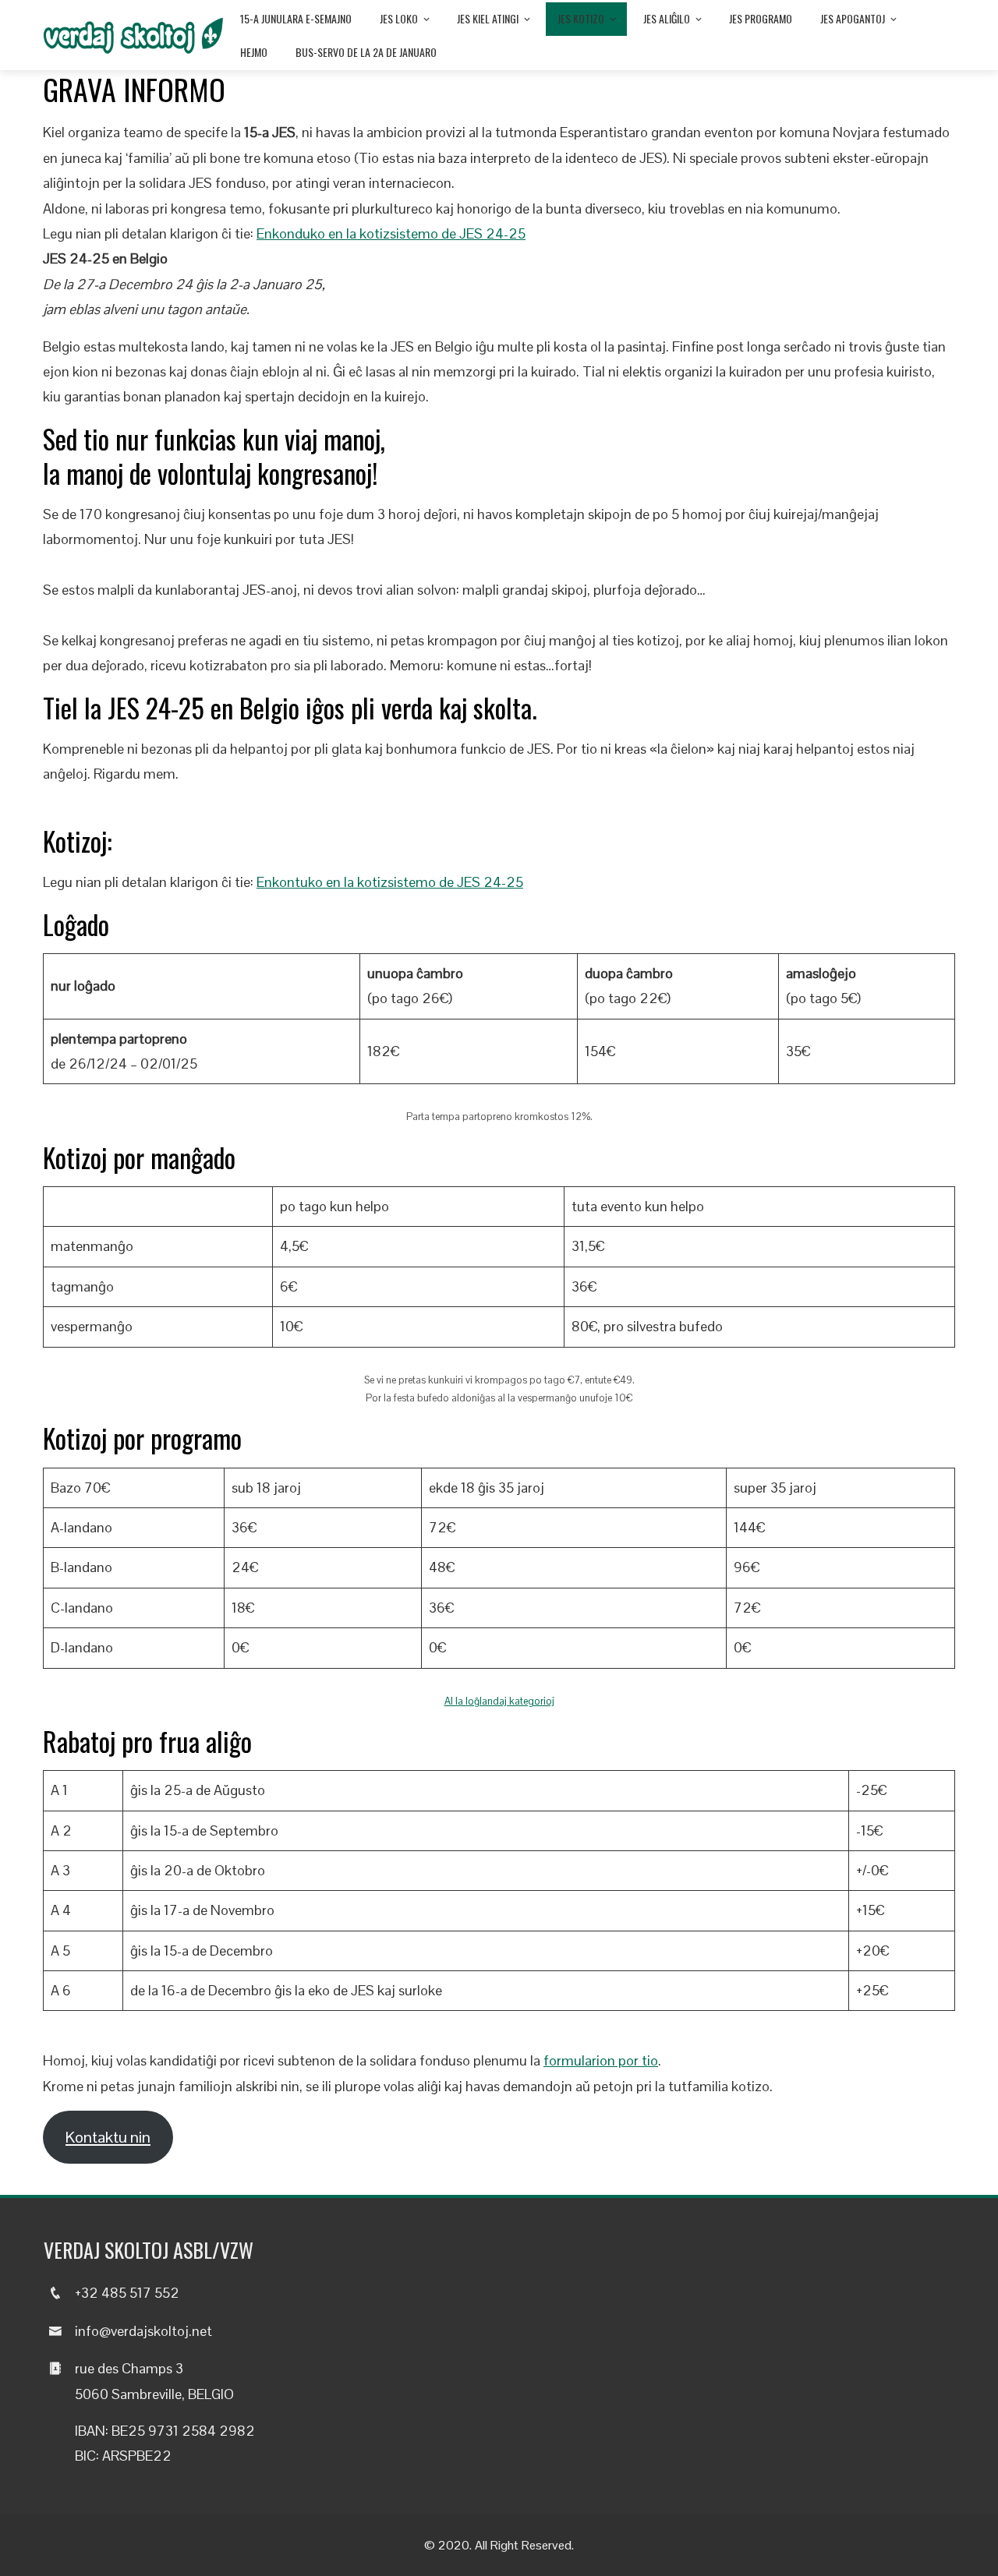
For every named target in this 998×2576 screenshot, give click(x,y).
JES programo (761, 18)
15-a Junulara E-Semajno (296, 18)
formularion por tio (601, 2060)
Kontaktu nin (108, 2137)
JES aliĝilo (667, 18)
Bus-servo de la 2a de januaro (366, 52)
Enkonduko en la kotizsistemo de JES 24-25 (391, 233)
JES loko (399, 18)
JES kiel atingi (488, 18)
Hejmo (254, 52)
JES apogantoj (853, 18)
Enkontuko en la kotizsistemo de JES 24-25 (390, 882)
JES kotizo (581, 18)
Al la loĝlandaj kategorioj (499, 1701)
